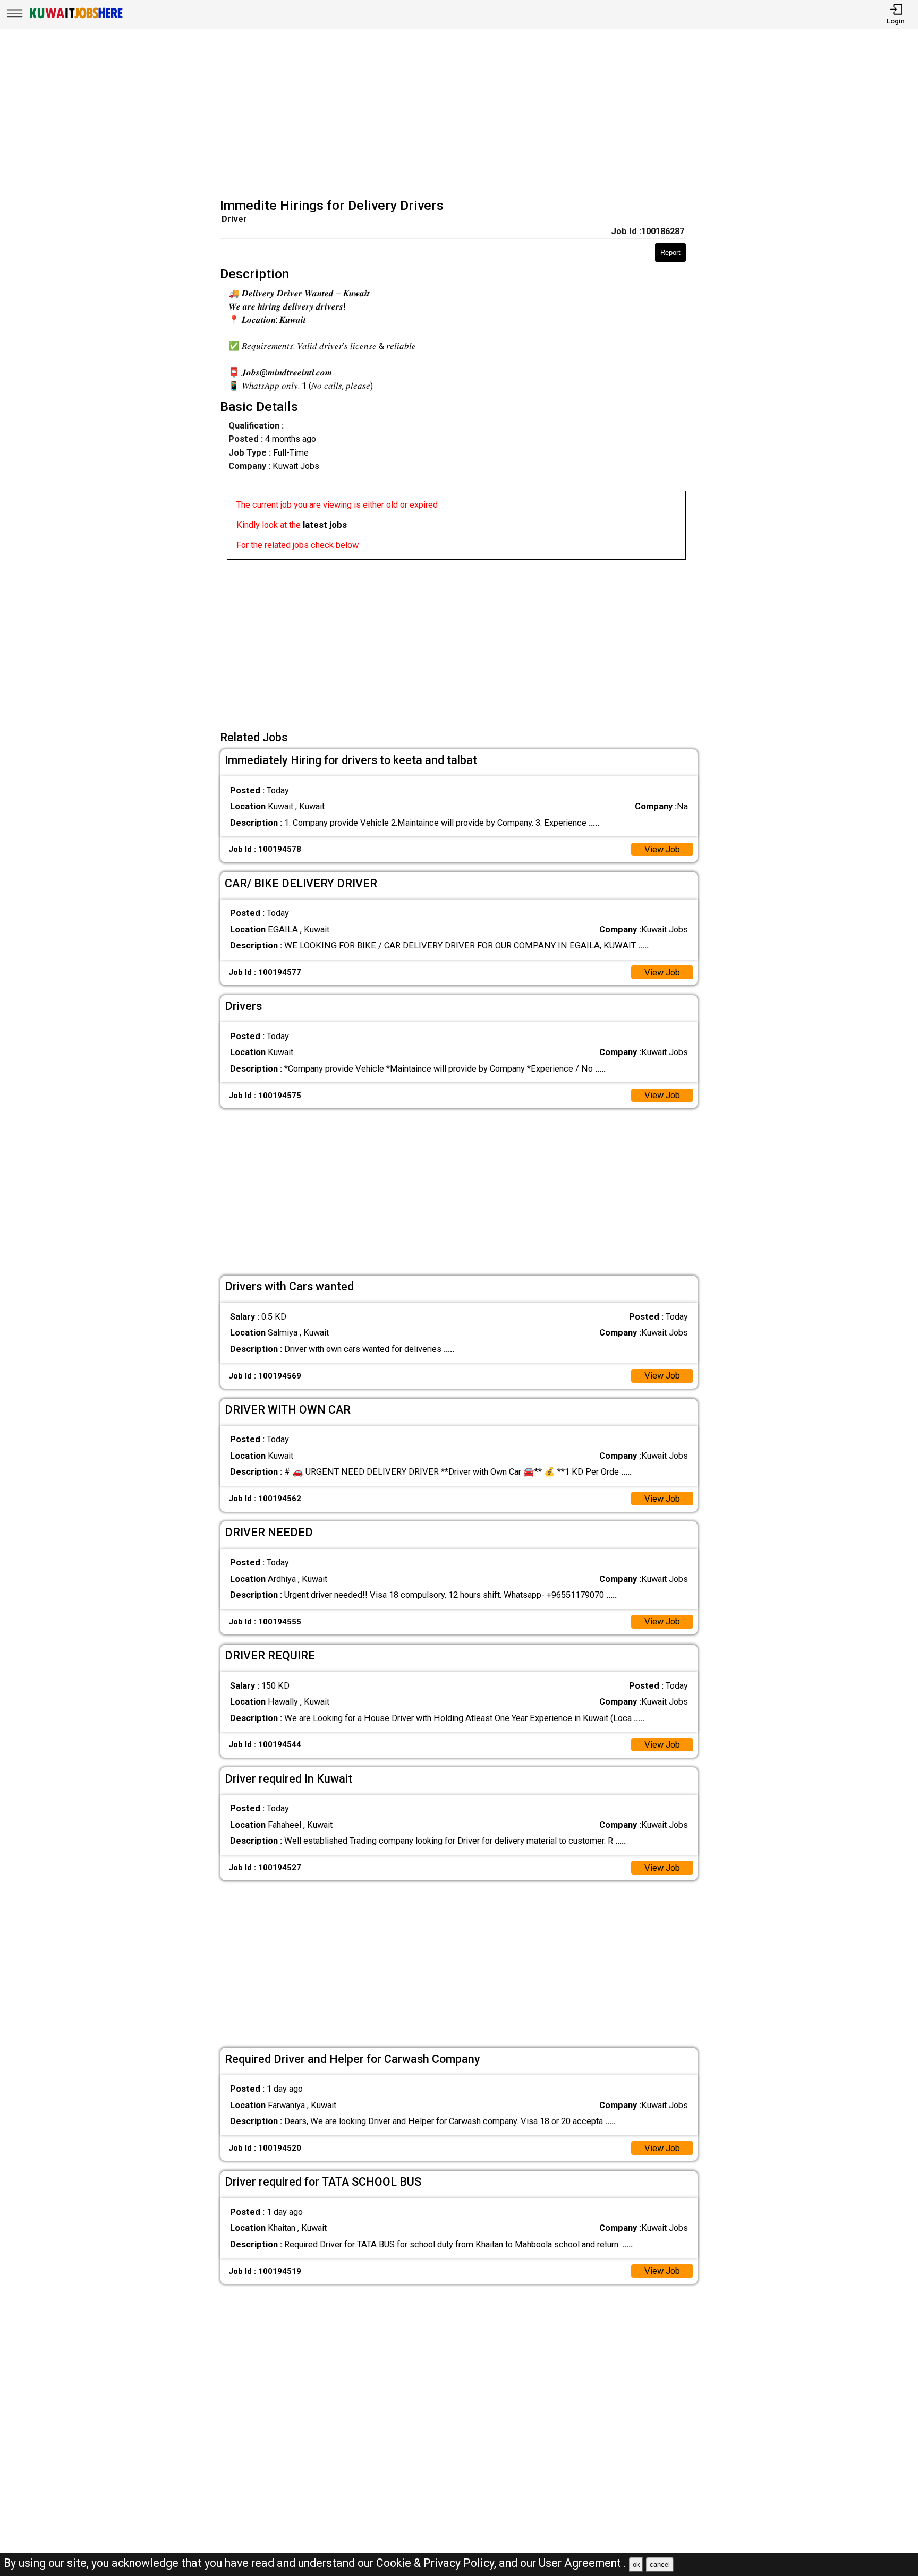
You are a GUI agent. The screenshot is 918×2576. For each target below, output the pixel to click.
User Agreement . (583, 2563)
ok (636, 2565)
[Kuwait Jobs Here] (76, 18)
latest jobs (325, 525)
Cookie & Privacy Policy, (437, 2563)
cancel (660, 2565)
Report (670, 253)
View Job (662, 849)
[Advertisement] (462, 115)
